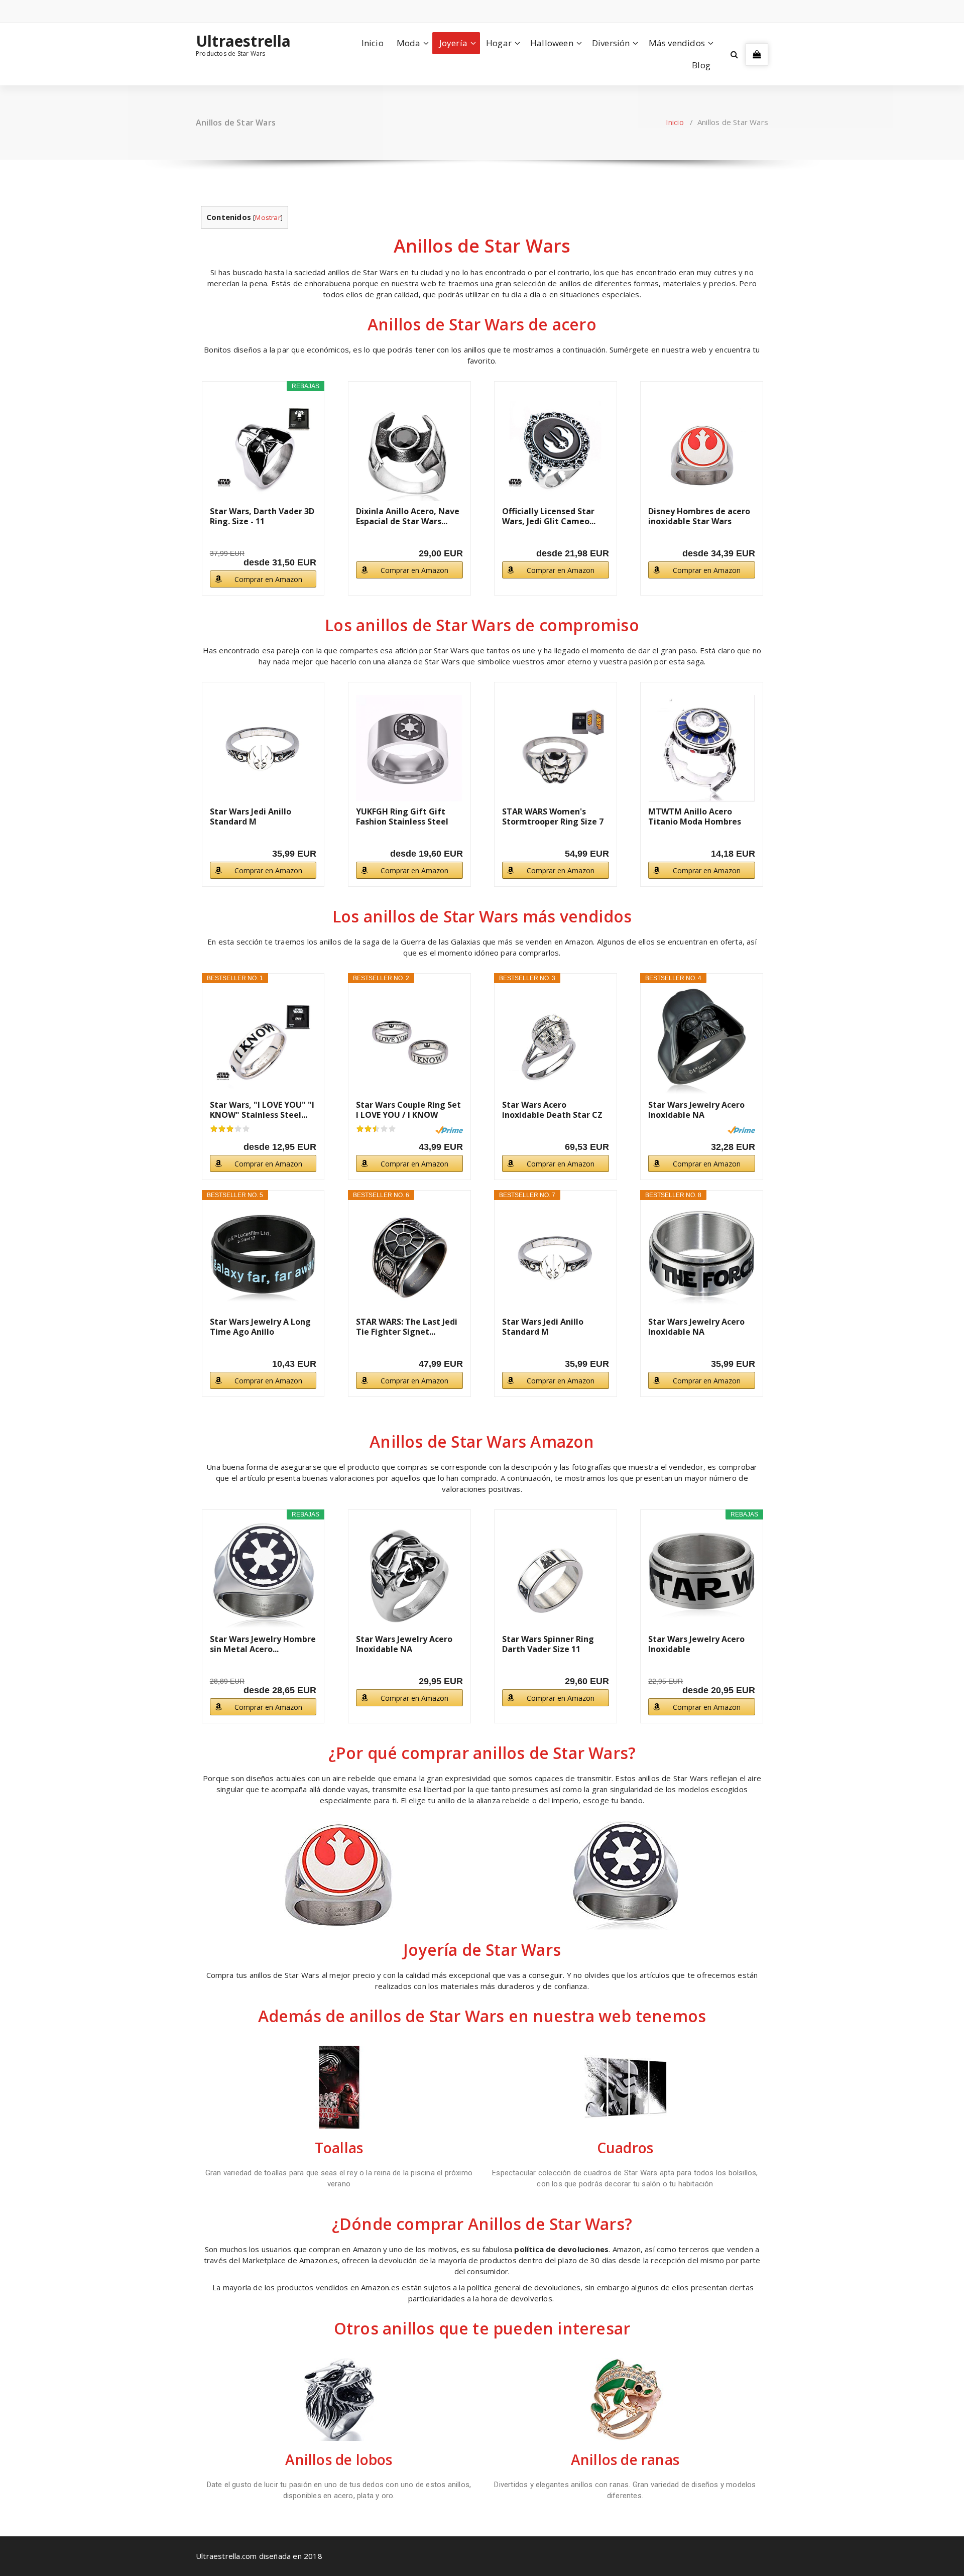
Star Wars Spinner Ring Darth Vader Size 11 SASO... (548, 1644)
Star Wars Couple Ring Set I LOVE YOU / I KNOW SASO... (408, 1110)
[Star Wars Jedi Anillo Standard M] (263, 748)
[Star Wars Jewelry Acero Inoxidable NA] (702, 1041)
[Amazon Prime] (449, 1130)
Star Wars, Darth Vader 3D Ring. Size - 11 (262, 516)
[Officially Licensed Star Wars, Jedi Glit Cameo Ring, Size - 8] (556, 448)
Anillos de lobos (339, 2460)
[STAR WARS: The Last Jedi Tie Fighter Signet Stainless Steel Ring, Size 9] (409, 1258)
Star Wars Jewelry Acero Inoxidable (696, 1644)
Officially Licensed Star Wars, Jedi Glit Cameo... (549, 516)
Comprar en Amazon (268, 579)
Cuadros (625, 2148)
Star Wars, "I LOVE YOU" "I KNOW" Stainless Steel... (262, 1110)
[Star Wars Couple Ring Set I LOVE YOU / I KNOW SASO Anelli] (409, 1041)
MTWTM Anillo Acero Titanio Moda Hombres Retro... (695, 816)
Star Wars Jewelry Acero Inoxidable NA (696, 1110)
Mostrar (268, 217)
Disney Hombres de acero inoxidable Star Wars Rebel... (699, 516)
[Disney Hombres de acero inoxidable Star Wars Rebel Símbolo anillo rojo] (702, 448)
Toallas (339, 2148)
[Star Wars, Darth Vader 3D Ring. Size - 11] (263, 448)
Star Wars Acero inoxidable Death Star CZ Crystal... (552, 1110)
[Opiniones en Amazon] (230, 1129)
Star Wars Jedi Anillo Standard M (251, 816)
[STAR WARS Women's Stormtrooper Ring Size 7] (556, 748)
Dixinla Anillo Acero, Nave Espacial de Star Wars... (408, 516)
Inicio (373, 43)
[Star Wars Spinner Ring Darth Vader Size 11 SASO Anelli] (556, 1576)
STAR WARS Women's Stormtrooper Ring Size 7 (553, 816)
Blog (701, 65)
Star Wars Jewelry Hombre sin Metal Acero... (263, 1644)
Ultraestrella (244, 41)
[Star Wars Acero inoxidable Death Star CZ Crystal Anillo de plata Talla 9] (556, 1041)
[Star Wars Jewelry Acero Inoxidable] (702, 1576)
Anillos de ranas (625, 2460)
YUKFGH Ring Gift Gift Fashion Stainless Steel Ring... (402, 816)
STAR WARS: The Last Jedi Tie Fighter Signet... (407, 1327)
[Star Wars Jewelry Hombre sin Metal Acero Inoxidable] (263, 1576)
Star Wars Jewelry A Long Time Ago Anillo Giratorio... (260, 1327)
